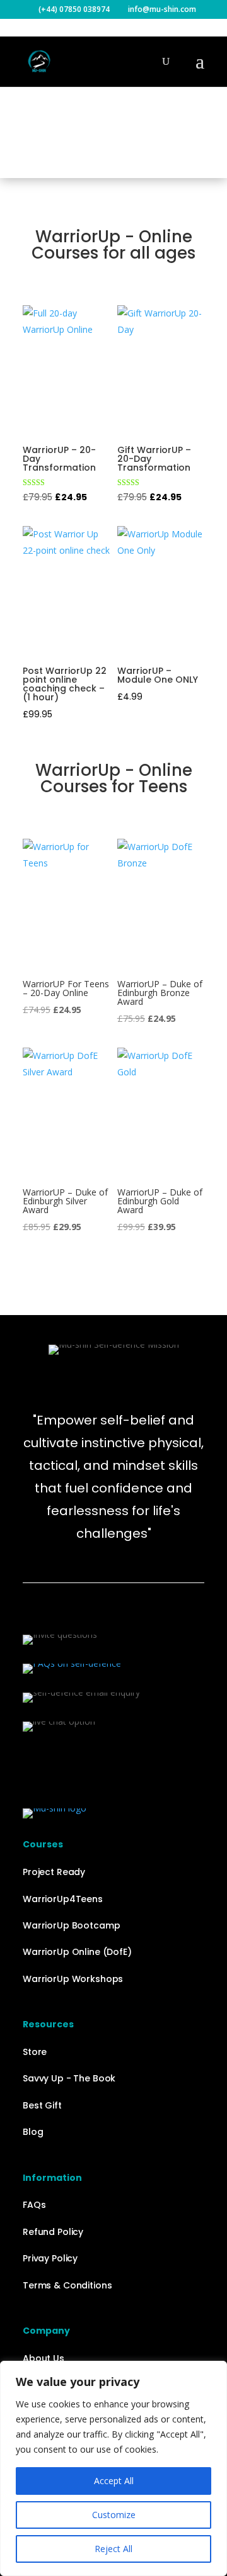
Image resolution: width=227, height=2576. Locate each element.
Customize (114, 2515)
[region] (113, 2468)
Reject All (113, 2549)
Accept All (114, 2481)
